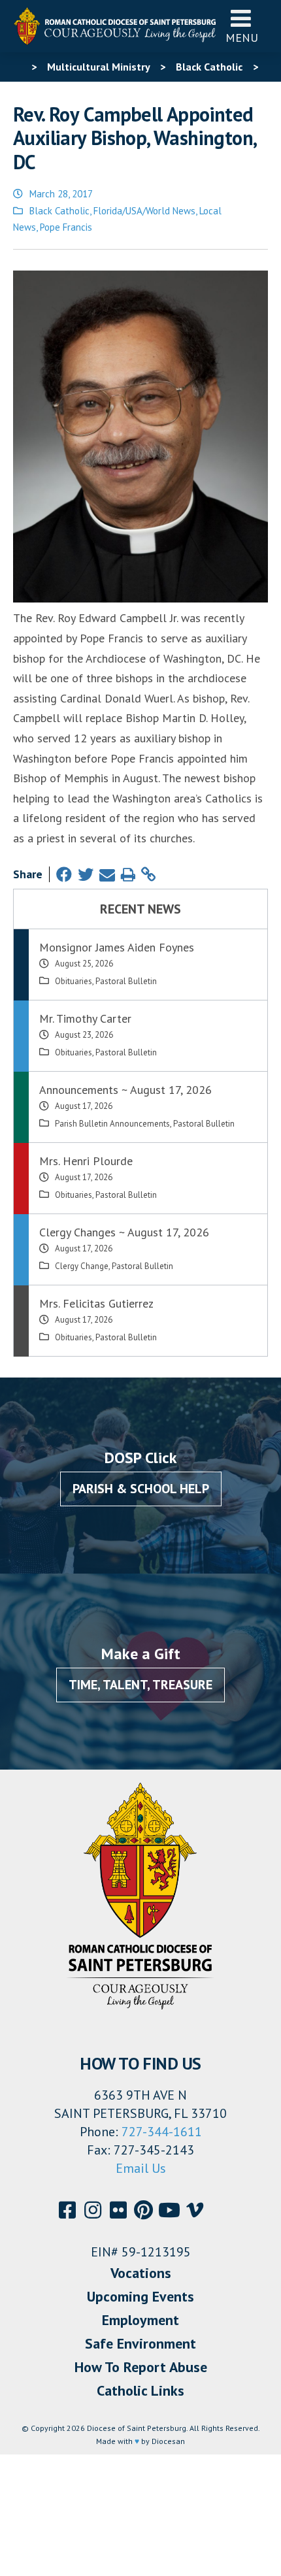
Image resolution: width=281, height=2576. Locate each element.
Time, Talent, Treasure (140, 1685)
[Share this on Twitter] (86, 875)
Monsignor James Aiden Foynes (117, 947)
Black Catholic (59, 211)
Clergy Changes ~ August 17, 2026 (124, 1232)
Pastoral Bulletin (126, 981)
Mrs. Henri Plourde (86, 1161)
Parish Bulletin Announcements (112, 1124)
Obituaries (74, 981)
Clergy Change (82, 1266)
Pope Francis (66, 227)
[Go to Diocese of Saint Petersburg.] (18, 67)
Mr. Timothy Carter (85, 1018)
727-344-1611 (162, 2132)
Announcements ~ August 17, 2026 (125, 1090)
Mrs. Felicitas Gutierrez (96, 1303)
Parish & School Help (141, 1489)
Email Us (141, 2168)
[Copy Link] (148, 875)
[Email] (107, 875)
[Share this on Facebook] (64, 875)
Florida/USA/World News (144, 211)
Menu (242, 38)
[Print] (128, 875)
